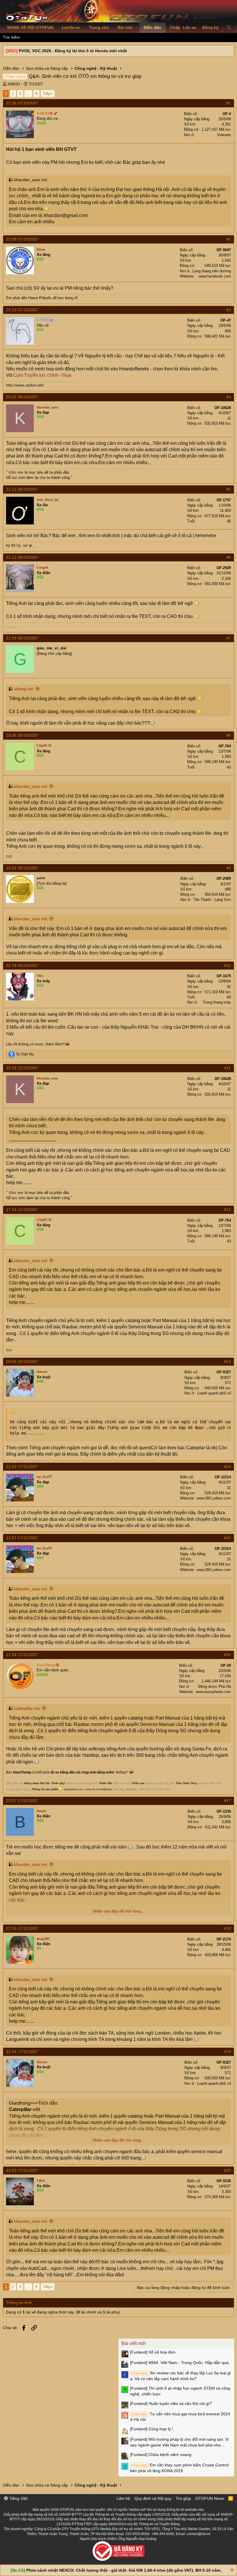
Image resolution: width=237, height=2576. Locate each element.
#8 (229, 735)
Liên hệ (123, 2498)
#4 (229, 397)
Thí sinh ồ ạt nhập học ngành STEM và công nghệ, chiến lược (180, 2391)
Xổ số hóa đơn (153, 2352)
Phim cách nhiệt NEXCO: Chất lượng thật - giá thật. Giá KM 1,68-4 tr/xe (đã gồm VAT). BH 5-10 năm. (124, 2570)
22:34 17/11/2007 (22, 2052)
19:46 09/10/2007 (22, 735)
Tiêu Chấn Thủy (186, 1783)
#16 (227, 1655)
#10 (227, 965)
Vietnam (224, 135)
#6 (229, 557)
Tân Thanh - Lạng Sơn (212, 900)
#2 (229, 239)
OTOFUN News (210, 2498)
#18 (227, 1928)
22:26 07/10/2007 (22, 103)
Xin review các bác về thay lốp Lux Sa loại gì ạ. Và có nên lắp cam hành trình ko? (180, 2376)
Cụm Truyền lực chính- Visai (42, 375)
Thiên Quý (58, 1783)
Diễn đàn (152, 27)
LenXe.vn (71, 27)
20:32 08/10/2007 (22, 397)
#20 (227, 2170)
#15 (227, 1538)
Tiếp (47, 93)
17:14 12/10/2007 (22, 1210)
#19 (227, 2052)
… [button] (28, 93)
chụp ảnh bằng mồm (98, 1772)
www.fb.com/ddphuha (99, 1789)
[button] (137, 28)
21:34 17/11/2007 (22, 1655)
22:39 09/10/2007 (22, 965)
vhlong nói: (24, 689)
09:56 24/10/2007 (22, 1362)
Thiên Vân (105, 1783)
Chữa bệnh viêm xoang (161, 2455)
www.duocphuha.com (213, 1692)
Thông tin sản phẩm (45, 1789)
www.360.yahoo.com (214, 1498)
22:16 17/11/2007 (22, 1928)
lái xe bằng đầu (63, 1772)
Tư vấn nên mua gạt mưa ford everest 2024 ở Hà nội (180, 2417)
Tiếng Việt (18, 2498)
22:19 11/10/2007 (22, 1068)
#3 (229, 310)
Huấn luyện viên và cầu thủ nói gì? (171, 2403)
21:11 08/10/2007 (22, 489)
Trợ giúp (183, 2498)
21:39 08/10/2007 (22, 638)
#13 (227, 1362)
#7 (229, 638)
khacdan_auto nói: (31, 786)
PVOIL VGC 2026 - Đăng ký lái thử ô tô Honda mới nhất (73, 51)
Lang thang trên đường (212, 271)
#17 (227, 1801)
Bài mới (125, 27)
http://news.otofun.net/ (25, 385)
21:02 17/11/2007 (22, 1467)
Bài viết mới (134, 2343)
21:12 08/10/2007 (22, 557)
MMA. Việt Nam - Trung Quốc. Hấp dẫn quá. (180, 2363)
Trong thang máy (217, 1002)
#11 (228, 1068)
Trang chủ (99, 27)
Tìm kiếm (11, 37)
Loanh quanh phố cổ (214, 1393)
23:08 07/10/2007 (22, 239)
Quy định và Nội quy (153, 2498)
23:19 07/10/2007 (22, 310)
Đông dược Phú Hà (215, 1687)
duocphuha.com (74, 1789)
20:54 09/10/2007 (22, 868)
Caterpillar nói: (27, 1708)
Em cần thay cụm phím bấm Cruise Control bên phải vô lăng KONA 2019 (179, 2468)
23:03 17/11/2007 (22, 2170)
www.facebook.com (215, 276)
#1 (229, 103)
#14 (227, 1467)
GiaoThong (22, 1772)
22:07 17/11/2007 (22, 1801)
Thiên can (138, 1783)
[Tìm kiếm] (229, 28)
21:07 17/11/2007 (22, 1538)
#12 (227, 1210)
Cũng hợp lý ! (152, 2429)
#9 (229, 868)
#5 (229, 489)
